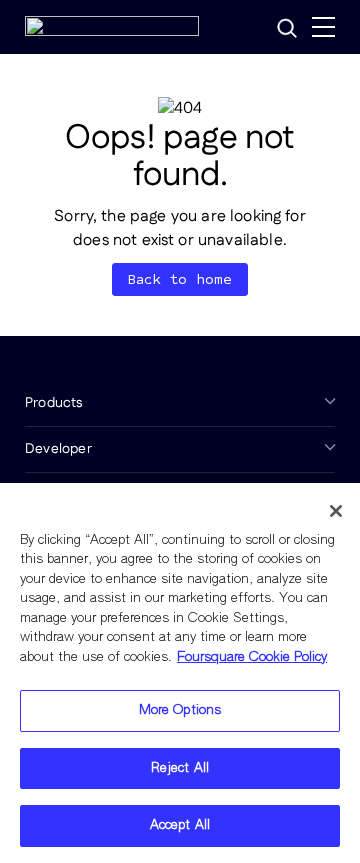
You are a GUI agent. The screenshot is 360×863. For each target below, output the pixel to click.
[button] (287, 28)
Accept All (180, 825)
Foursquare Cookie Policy (252, 657)
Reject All (180, 768)
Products (54, 403)
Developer (58, 449)
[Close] (336, 511)
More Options (180, 710)
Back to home (180, 279)
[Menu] (323, 27)
